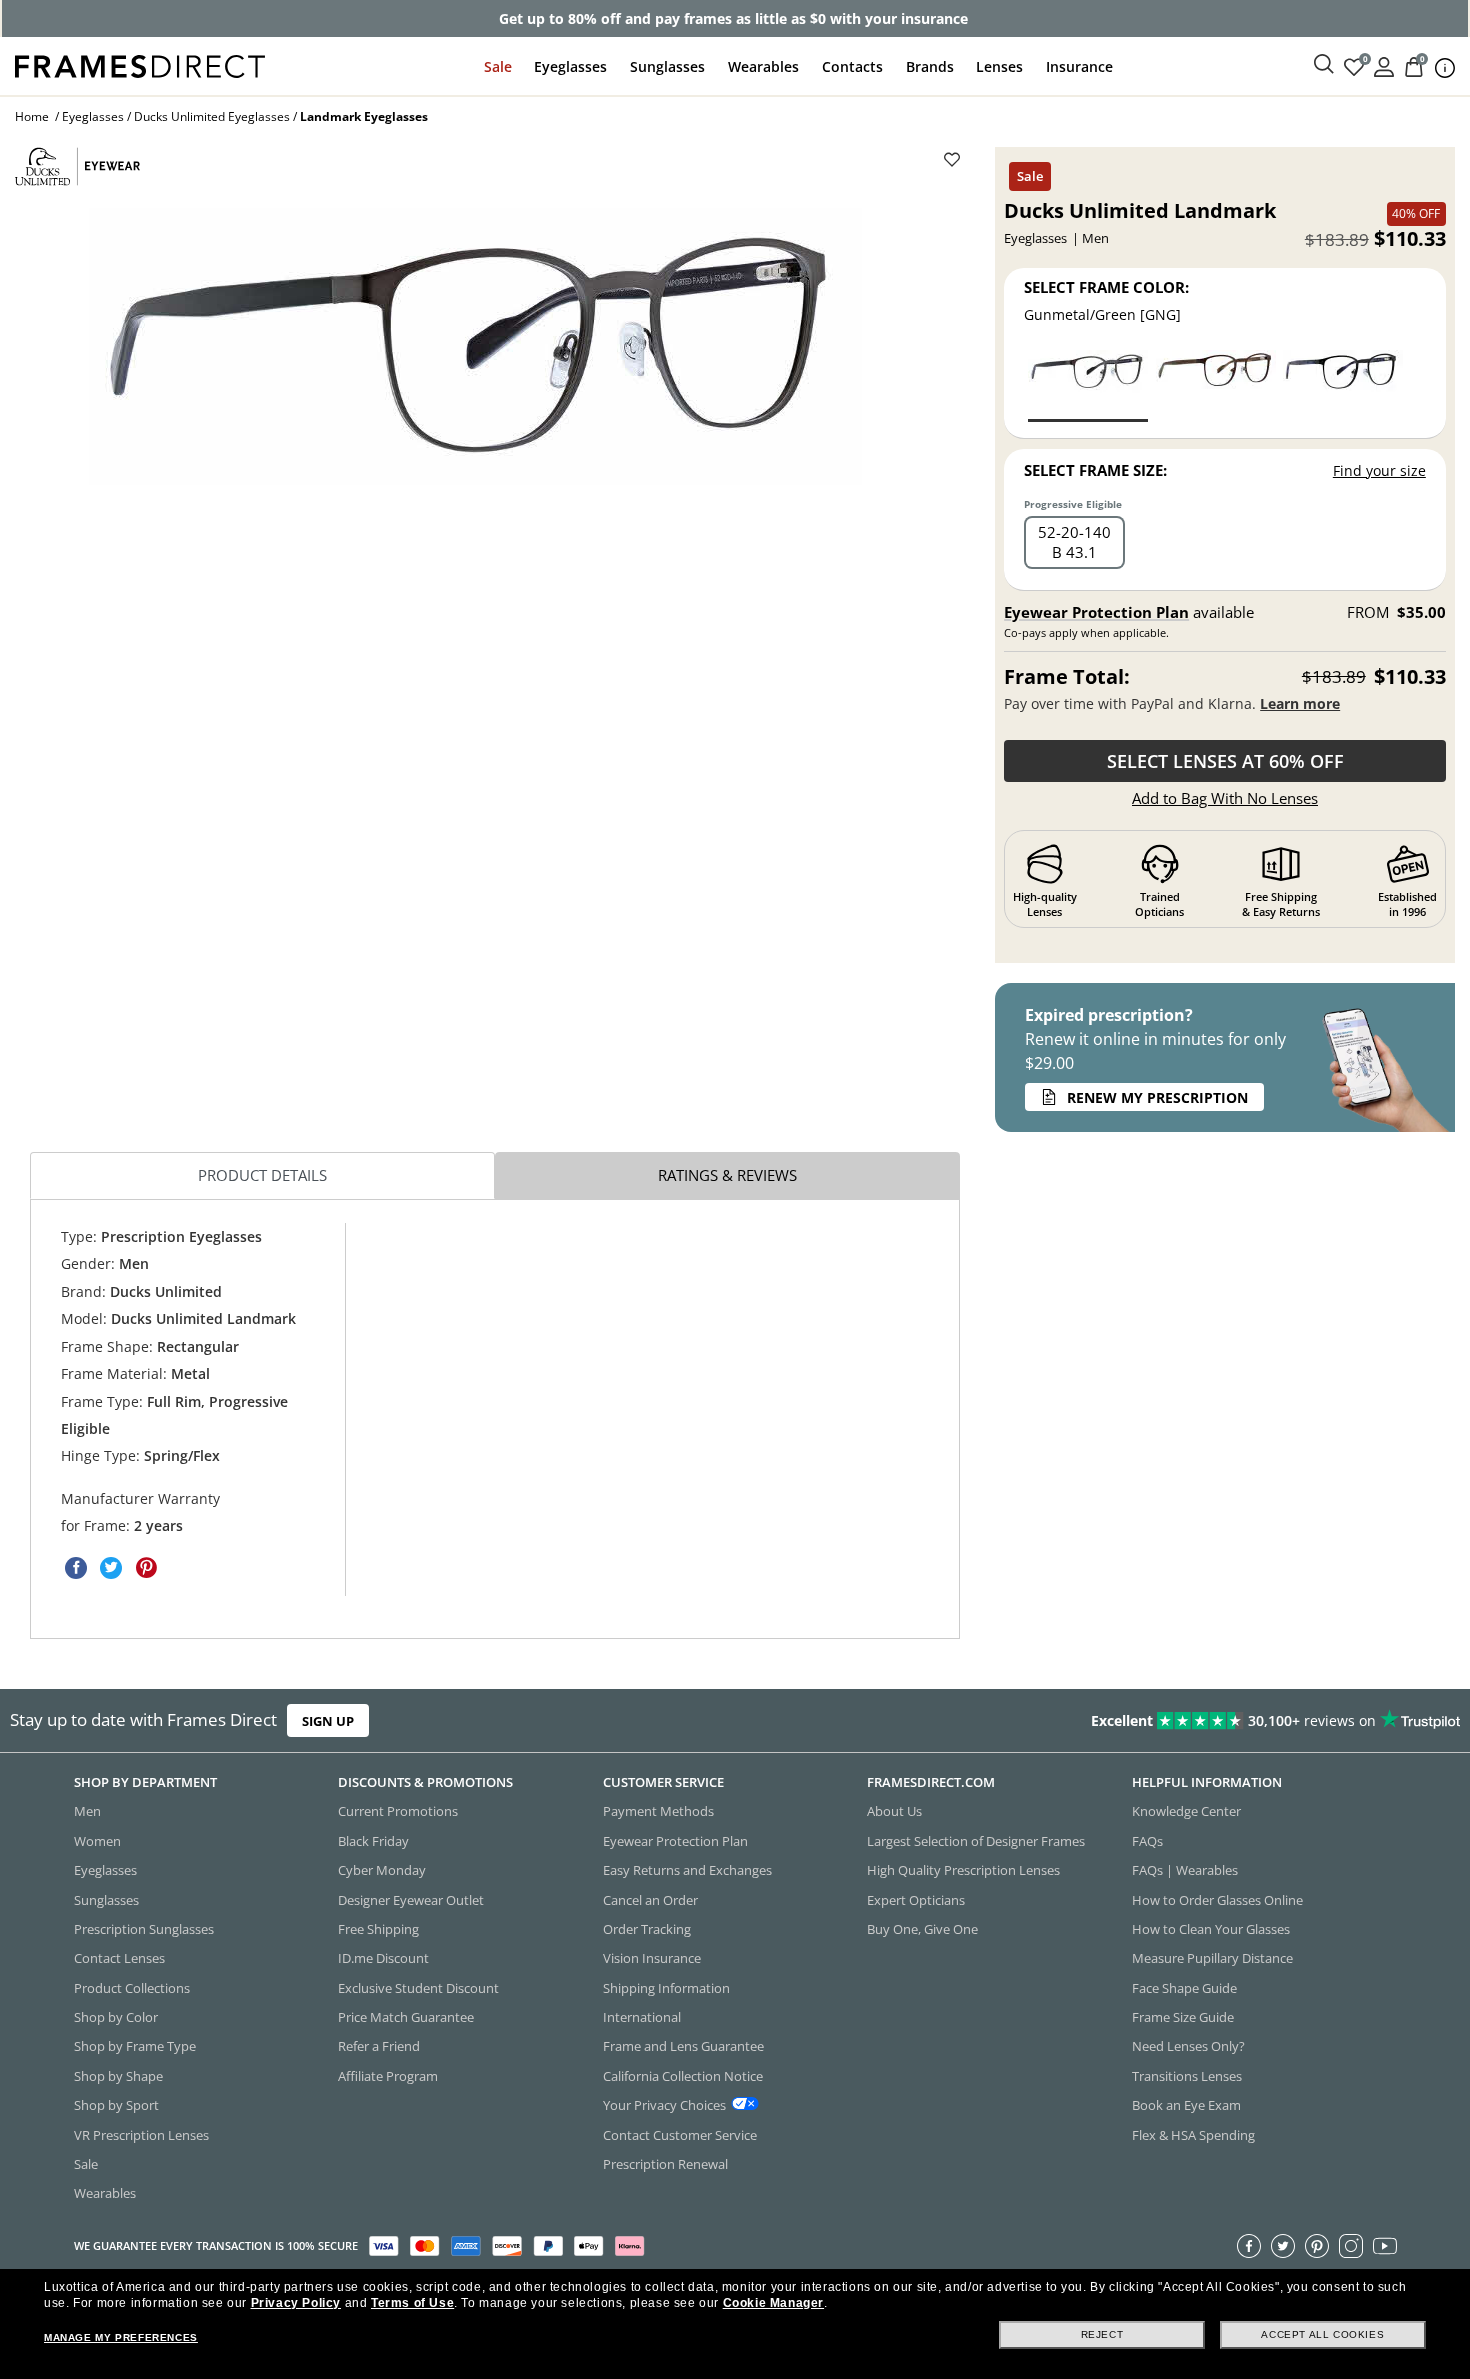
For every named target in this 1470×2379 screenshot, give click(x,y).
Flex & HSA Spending (1193, 2135)
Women (97, 1841)
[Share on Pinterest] (146, 1568)
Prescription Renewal (665, 2164)
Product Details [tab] (262, 1175)
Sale (498, 66)
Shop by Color (116, 2017)
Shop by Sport (116, 2105)
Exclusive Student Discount (418, 1988)
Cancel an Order (650, 1900)
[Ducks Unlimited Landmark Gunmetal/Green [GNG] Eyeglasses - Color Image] (1088, 384)
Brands (930, 66)
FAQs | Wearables (1185, 1870)
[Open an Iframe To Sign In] (1384, 65)
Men (87, 1811)
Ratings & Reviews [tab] (727, 1175)
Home (32, 116)
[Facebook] (1249, 2246)
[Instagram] (1351, 2246)
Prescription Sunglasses (144, 1929)
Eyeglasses (570, 66)
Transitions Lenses (1187, 2076)
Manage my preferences (121, 2337)
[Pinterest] (1317, 2246)
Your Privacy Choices (664, 2105)
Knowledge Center (1186, 1811)
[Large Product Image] (475, 346)
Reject (1102, 2334)
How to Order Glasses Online (1217, 1900)
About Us (894, 1811)
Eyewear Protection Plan (1096, 612)
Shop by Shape (118, 2076)
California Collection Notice (683, 2076)
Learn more (1300, 703)
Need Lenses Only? (1188, 2046)
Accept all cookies (1322, 2334)
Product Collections (132, 1988)
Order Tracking (647, 1929)
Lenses (999, 66)
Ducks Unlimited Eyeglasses (212, 116)
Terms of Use (412, 2303)
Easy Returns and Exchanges (687, 1870)
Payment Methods (658, 1811)
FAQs (1147, 1841)
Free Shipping (378, 1929)
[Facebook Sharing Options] (76, 1568)
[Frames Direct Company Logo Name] (140, 64)
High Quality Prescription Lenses (963, 1870)
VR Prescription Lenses (141, 2135)
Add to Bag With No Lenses (1225, 798)
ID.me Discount (383, 1958)
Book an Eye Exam (1186, 2105)
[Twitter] (1283, 2246)
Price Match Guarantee (406, 2017)
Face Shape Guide (1184, 1988)
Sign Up (328, 1721)
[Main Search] (1324, 65)
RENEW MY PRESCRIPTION (1157, 1097)
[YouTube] (1385, 2246)
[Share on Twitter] (111, 1568)
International (642, 2017)
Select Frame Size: (1095, 470)
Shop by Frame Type (135, 2046)
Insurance (1079, 66)
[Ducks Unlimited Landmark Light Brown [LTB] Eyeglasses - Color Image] (1216, 384)
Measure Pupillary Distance (1212, 1958)
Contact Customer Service (680, 2135)
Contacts (852, 66)
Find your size (1379, 470)
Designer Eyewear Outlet (411, 1900)
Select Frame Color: (1106, 287)
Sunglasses (667, 66)
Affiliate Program (388, 2076)
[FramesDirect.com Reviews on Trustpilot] (1158, 1721)
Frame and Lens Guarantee (683, 2046)
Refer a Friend (379, 2046)
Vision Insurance (652, 1958)
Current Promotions (398, 1811)
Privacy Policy (296, 2303)
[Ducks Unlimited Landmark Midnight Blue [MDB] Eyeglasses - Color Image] (1343, 384)
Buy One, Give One (922, 1929)
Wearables (763, 66)
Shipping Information (666, 1988)
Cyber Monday (382, 1870)
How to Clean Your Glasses (1211, 1929)
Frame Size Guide (1183, 2017)
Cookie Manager (773, 2303)
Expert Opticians (916, 1900)
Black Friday (373, 1841)
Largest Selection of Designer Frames (976, 1841)
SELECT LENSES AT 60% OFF (1225, 761)
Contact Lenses (119, 1958)
